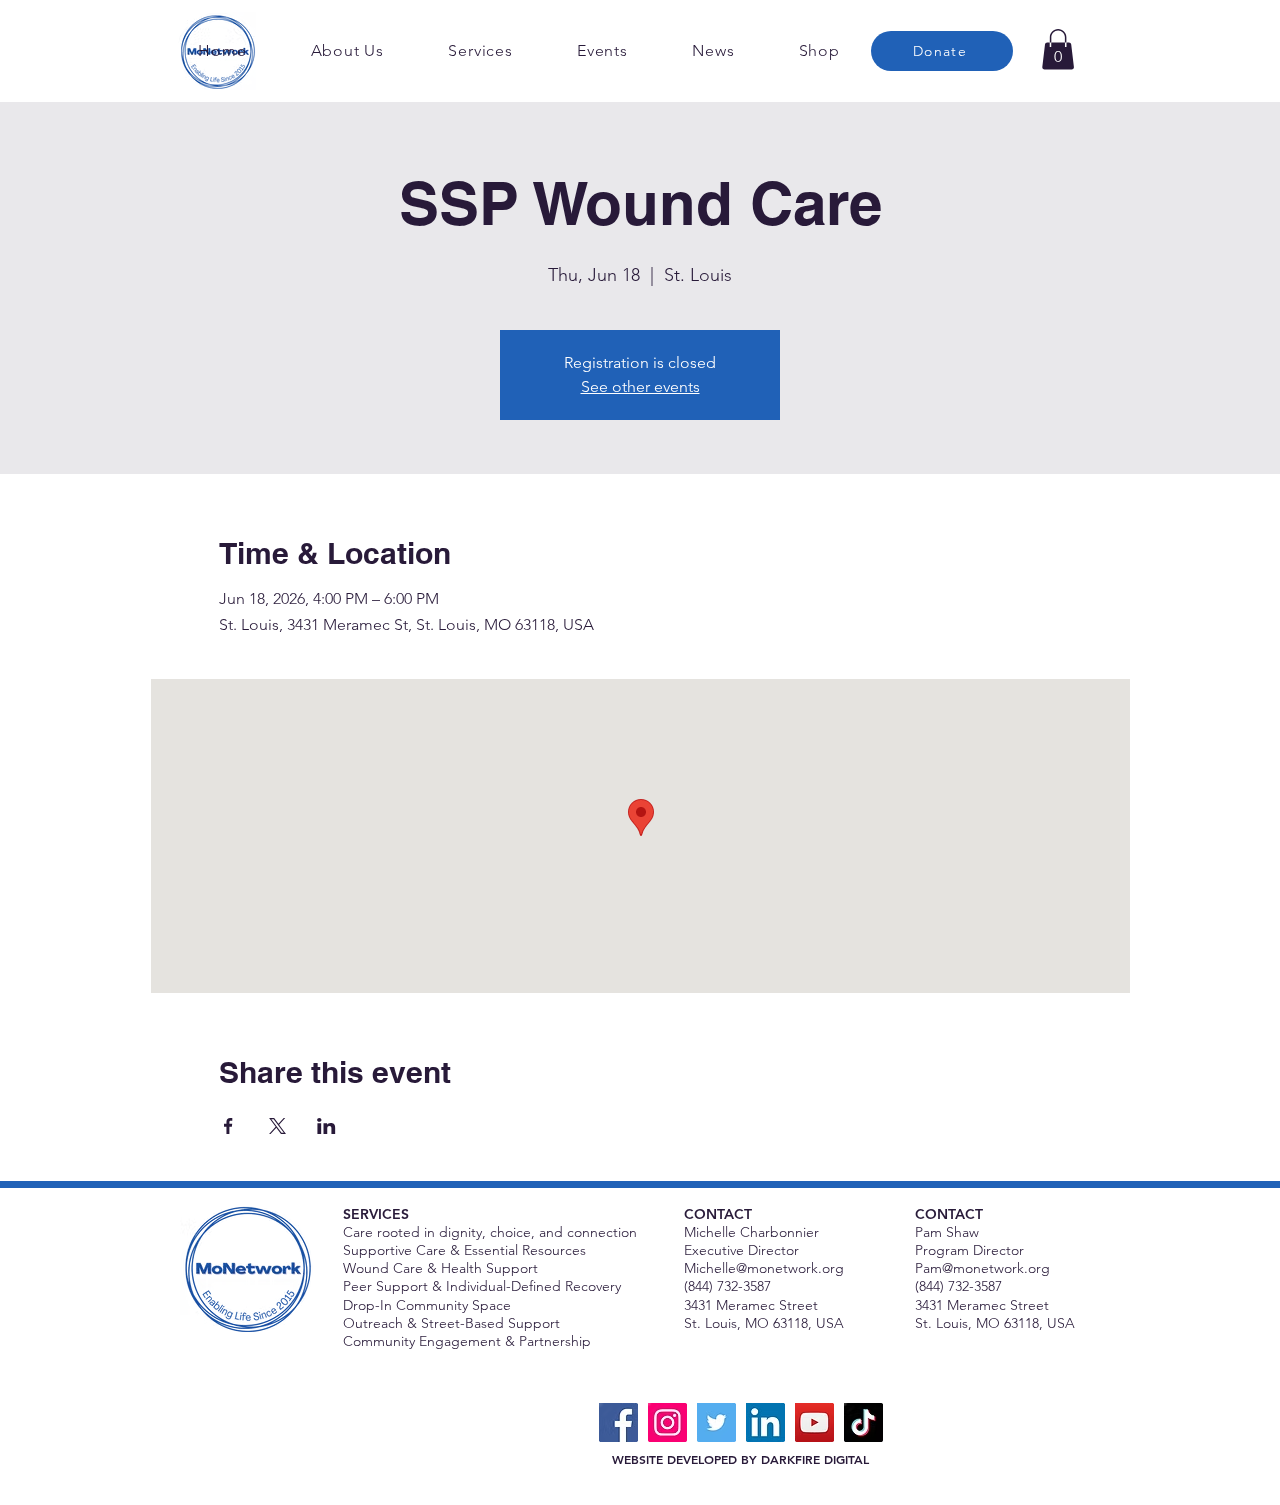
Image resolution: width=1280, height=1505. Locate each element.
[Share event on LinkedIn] (326, 1126)
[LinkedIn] (765, 1422)
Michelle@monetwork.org (764, 1268)
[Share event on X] (277, 1126)
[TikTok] (863, 1422)
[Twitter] (716, 1422)
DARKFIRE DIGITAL (815, 1459)
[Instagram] (667, 1422)
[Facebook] (618, 1422)
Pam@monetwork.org (982, 1268)
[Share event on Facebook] (228, 1126)
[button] (1058, 49)
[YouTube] (814, 1422)
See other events (640, 386)
